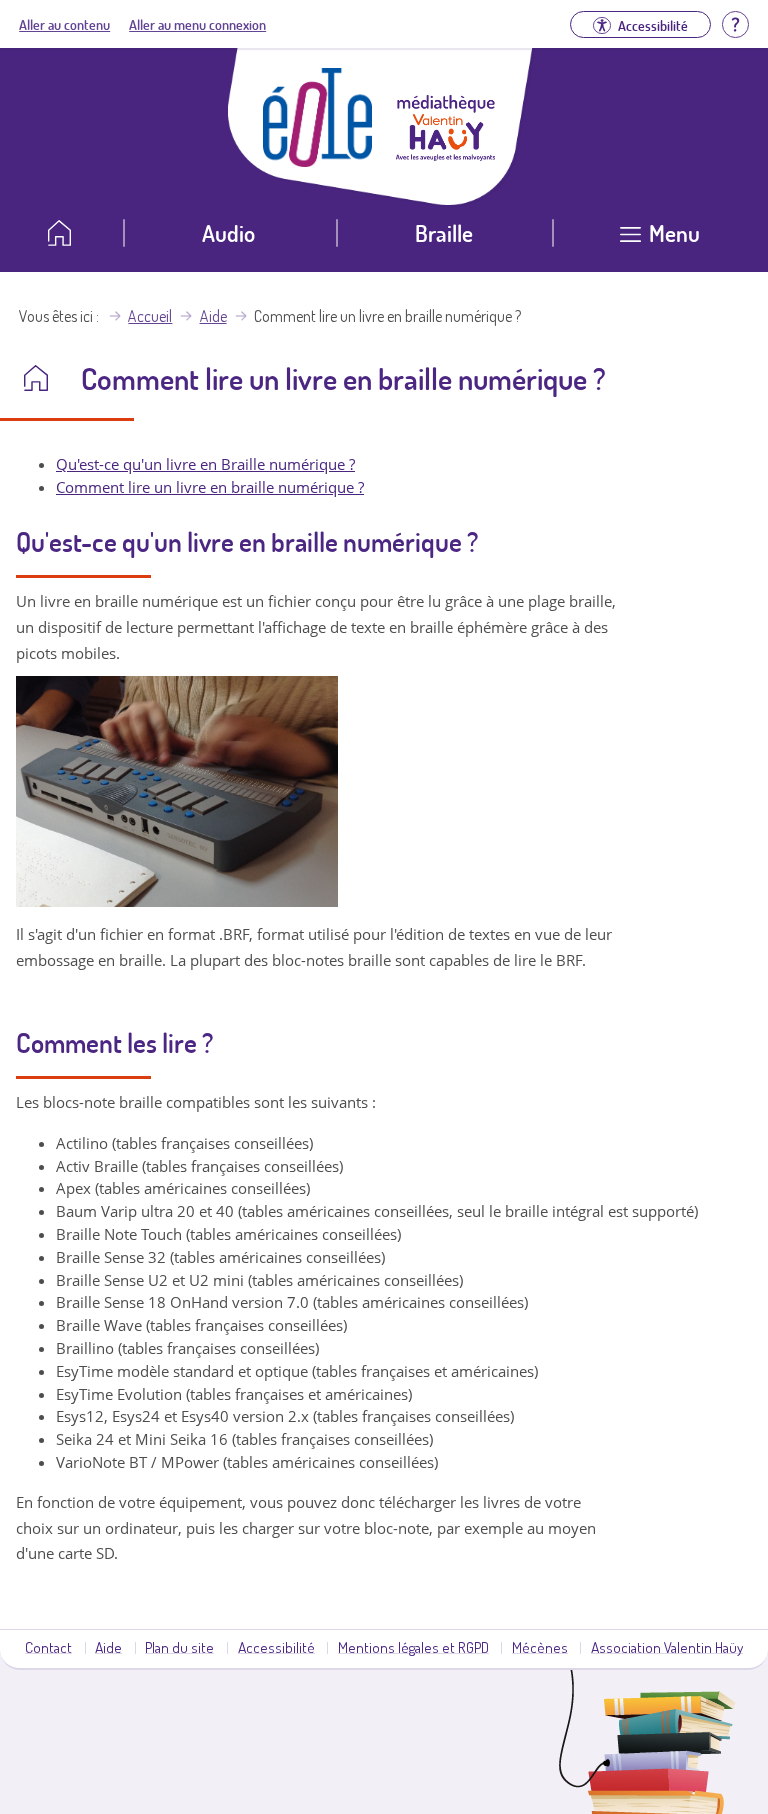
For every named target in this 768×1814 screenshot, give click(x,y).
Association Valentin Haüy (667, 1647)
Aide (213, 316)
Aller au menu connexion (197, 24)
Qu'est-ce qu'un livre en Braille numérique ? (205, 464)
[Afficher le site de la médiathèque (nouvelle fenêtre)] (446, 155)
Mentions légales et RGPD (413, 1647)
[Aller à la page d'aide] (735, 22)
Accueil (150, 316)
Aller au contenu (64, 24)
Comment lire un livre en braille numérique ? (210, 487)
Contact (48, 1647)
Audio (228, 232)
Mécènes (540, 1647)
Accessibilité (276, 1647)
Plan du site (179, 1647)
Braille (444, 232)
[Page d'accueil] (318, 161)
